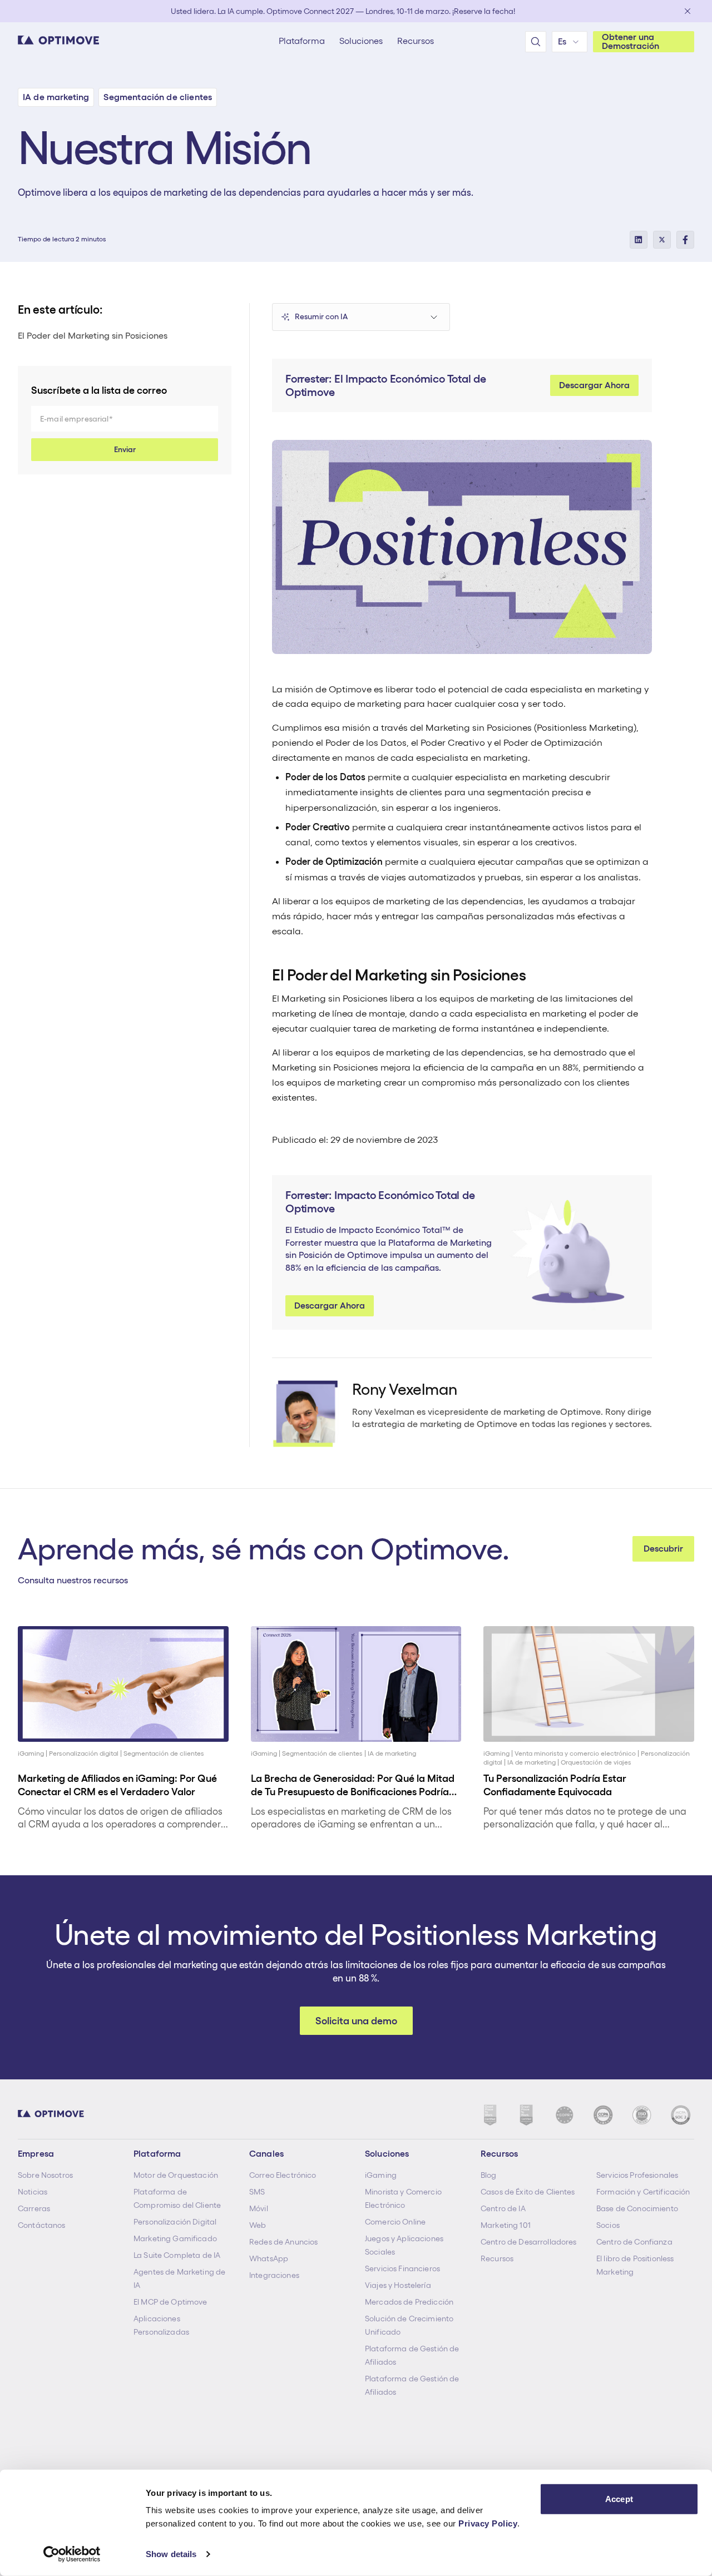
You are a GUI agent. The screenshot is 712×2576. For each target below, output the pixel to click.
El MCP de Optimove (170, 2302)
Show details (171, 2554)
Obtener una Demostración (631, 41)
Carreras (34, 2208)
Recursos (497, 2258)
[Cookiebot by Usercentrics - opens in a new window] (72, 2554)
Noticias (33, 2192)
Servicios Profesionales (637, 2175)
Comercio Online (395, 2222)
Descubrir (663, 1549)
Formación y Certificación (643, 2192)
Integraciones (274, 2275)
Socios (608, 2225)
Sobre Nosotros (45, 2175)
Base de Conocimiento (637, 2208)
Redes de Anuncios (283, 2242)
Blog (489, 2175)
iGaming (381, 2175)
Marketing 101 (506, 2225)
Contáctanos (42, 2225)
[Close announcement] (688, 11)
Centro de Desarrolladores (529, 2242)
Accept (619, 2499)
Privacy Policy (488, 2523)
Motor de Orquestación (176, 2175)
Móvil (259, 2208)
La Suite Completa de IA (177, 2255)
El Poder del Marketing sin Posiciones (93, 336)
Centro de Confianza (634, 2242)
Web (258, 2225)
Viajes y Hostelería (398, 2285)
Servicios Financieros (402, 2268)
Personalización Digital (175, 2222)
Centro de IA (503, 2208)
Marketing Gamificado (175, 2238)
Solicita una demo (356, 2021)
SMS (257, 2192)
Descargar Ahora (594, 385)
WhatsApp (269, 2258)
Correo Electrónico (283, 2175)
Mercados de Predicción (409, 2302)
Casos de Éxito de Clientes (528, 2192)
